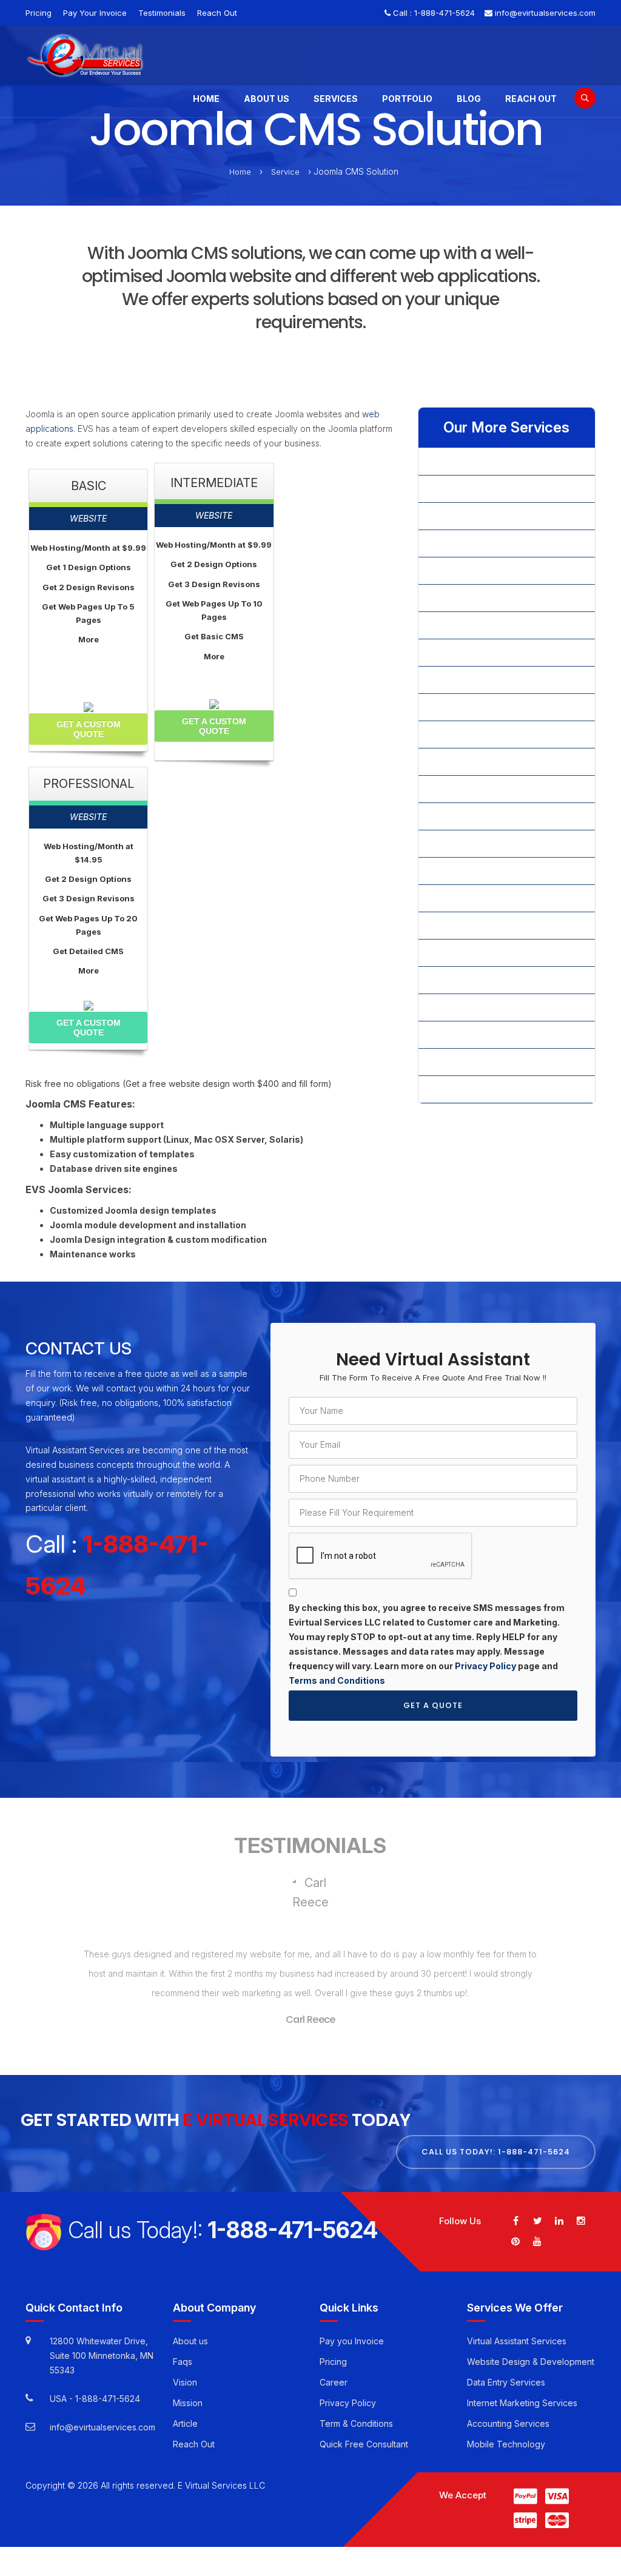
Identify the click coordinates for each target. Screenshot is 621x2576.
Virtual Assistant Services (517, 2341)
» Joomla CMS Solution (474, 734)
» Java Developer (464, 707)
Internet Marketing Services (522, 2403)
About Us (267, 99)
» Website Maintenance (475, 1034)
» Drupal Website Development (490, 680)
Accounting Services (508, 2423)
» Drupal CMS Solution (472, 625)
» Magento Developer (472, 762)
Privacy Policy (485, 1666)
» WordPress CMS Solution (481, 1089)
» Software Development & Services (500, 871)
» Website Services (466, 1062)
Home (206, 99)
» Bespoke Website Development (495, 516)
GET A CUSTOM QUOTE (89, 729)
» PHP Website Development (485, 816)
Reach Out (217, 13)
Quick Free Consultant (364, 2444)
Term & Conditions (356, 2423)
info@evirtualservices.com (545, 13)
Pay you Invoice (352, 2341)
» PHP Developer (462, 789)
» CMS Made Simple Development (496, 570)
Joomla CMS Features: (80, 1105)
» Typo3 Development (472, 925)
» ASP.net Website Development (492, 489)
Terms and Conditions (337, 1680)
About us (190, 2341)
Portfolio (407, 99)
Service (285, 172)
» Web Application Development (492, 953)
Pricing (39, 13)
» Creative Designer (468, 598)
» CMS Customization (470, 543)
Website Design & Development (531, 2362)
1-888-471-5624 (445, 13)
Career (334, 2382)
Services (336, 99)
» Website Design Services (482, 1007)
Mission (188, 2403)
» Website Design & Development (495, 980)
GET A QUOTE (433, 1705)
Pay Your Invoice (95, 13)
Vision (185, 2382)
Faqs (183, 2362)
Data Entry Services (506, 2382)
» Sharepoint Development (481, 843)
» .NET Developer (463, 461)
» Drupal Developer (467, 652)
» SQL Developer (462, 898)
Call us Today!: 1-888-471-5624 (496, 2152)
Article (185, 2423)
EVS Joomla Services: (79, 1190)
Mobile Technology (506, 2444)
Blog (469, 99)
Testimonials (162, 13)
